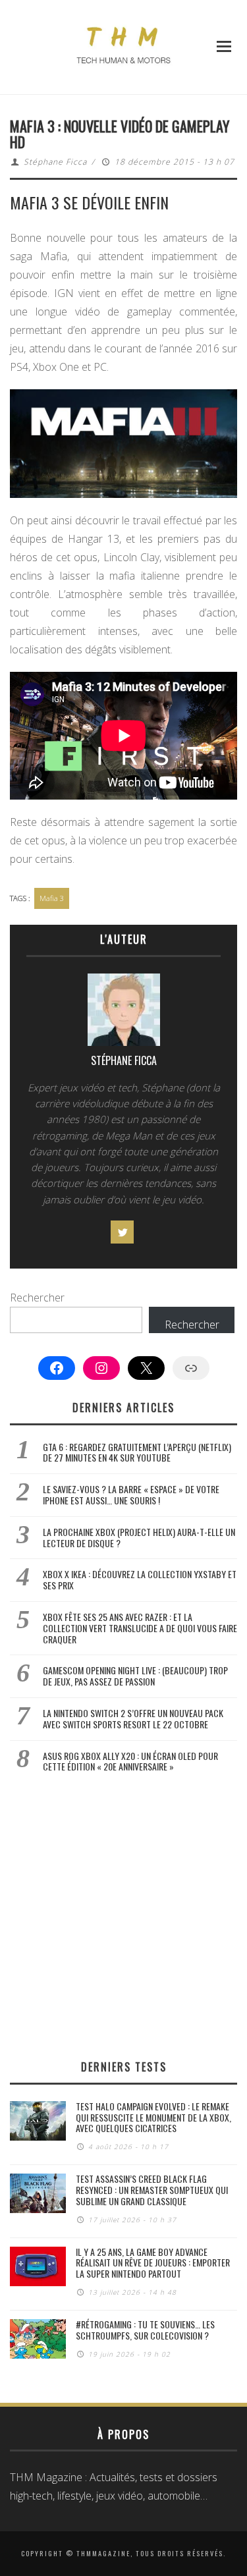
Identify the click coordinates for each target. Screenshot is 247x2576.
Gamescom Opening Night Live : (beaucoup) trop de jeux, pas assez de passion (135, 1676)
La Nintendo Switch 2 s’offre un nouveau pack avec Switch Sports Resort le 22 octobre (133, 1718)
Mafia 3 (52, 898)
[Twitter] (122, 1232)
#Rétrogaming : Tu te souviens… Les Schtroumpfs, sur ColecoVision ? (145, 2330)
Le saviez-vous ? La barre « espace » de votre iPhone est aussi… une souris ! (131, 1494)
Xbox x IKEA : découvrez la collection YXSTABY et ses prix (140, 1579)
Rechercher (37, 1298)
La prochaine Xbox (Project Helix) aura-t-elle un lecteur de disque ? (139, 1537)
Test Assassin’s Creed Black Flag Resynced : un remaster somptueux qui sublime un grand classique (152, 2190)
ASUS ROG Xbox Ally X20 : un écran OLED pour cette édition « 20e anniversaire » (130, 1761)
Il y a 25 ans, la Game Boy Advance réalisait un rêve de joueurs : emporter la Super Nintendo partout (153, 2263)
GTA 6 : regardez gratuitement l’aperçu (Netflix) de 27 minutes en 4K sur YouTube (137, 1452)
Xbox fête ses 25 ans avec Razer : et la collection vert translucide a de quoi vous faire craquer (140, 1628)
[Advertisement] (123, 1916)
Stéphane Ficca (55, 162)
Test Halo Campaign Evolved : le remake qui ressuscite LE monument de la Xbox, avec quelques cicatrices (153, 2117)
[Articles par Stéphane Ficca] (123, 1013)
